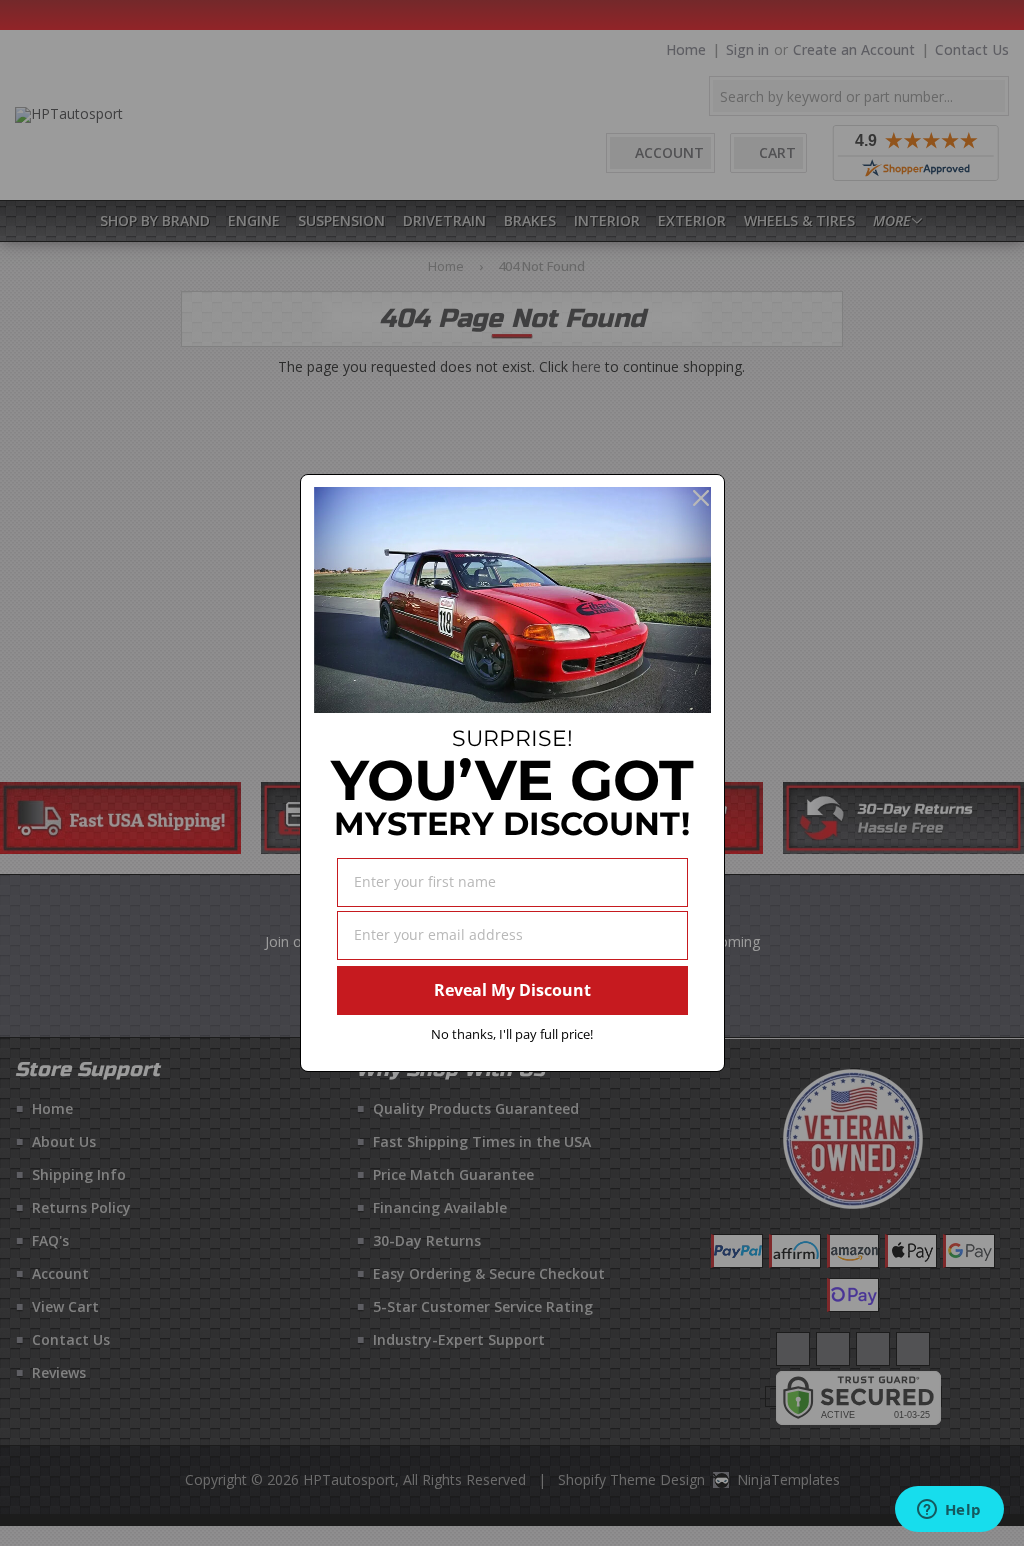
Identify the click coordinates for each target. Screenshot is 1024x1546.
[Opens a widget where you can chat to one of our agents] (949, 1511)
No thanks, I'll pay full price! (512, 1034)
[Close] (701, 498)
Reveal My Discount (512, 990)
